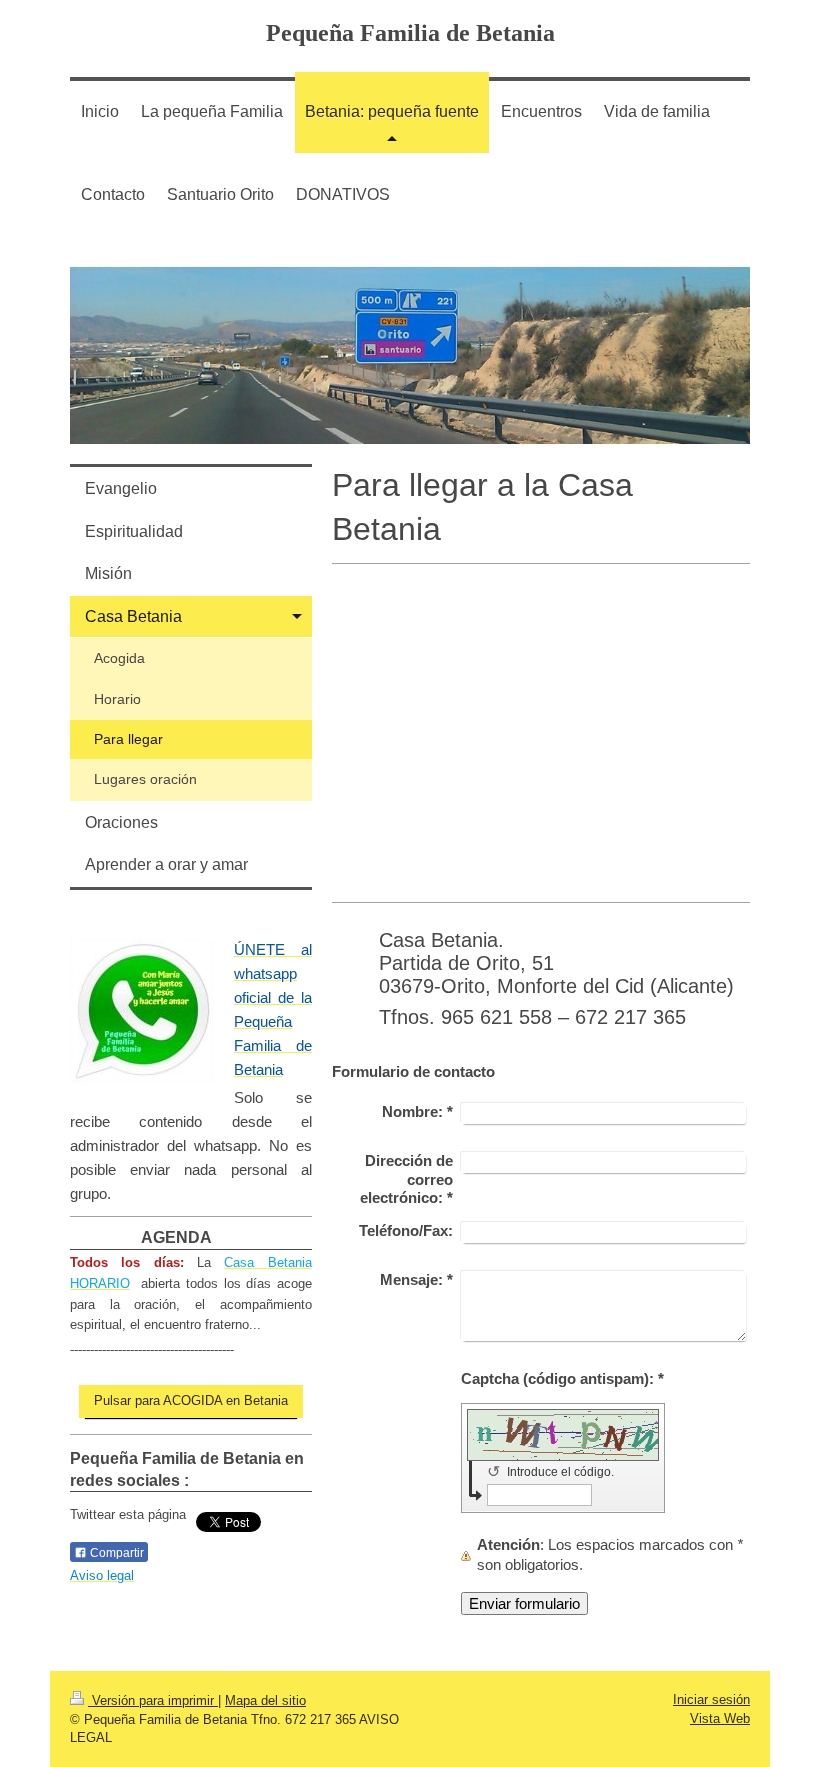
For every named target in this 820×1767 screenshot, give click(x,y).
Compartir (115, 1553)
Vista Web (720, 1718)
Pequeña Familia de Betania (410, 33)
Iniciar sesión (711, 1699)
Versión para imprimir (153, 1700)
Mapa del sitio (265, 1700)
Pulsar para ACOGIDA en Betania (191, 1400)
